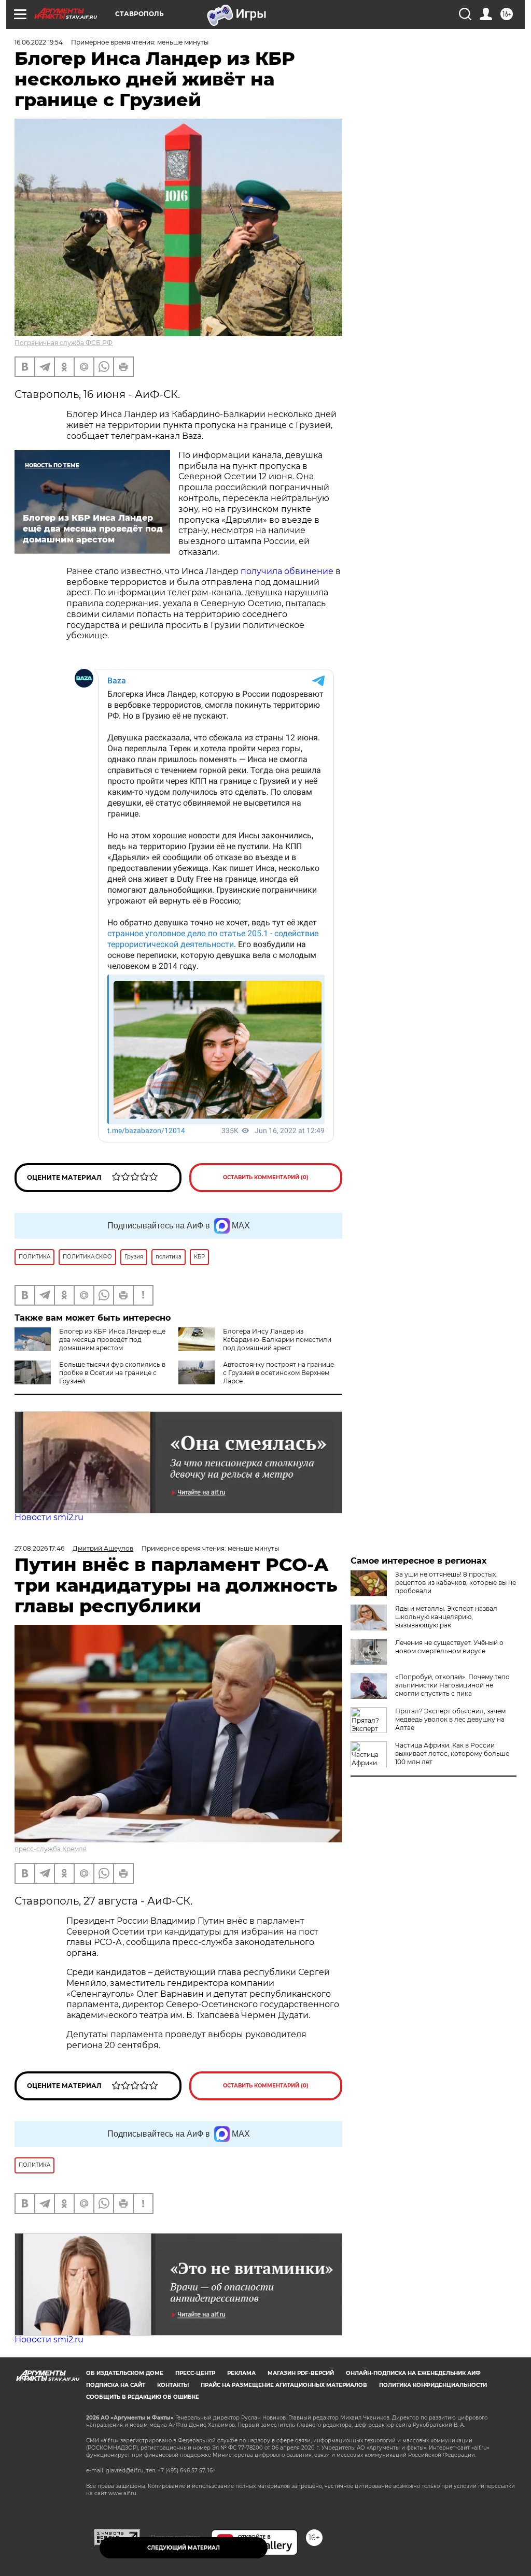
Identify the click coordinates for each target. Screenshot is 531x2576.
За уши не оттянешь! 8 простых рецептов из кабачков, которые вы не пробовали (456, 1583)
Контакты (173, 2385)
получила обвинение (287, 571)
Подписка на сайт (116, 2385)
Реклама (241, 2373)
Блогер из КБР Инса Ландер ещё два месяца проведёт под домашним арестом (112, 1340)
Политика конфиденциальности (433, 2385)
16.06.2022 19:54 (39, 42)
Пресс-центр (195, 2373)
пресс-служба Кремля (51, 1849)
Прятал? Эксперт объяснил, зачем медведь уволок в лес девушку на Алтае (450, 1719)
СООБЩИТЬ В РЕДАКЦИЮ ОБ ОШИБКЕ (143, 2397)
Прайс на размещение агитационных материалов (284, 2385)
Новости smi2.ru (49, 1517)
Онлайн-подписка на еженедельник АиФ (413, 2373)
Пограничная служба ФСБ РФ (64, 343)
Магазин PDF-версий (301, 2373)
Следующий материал (184, 2548)
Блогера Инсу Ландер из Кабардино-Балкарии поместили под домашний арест (277, 1340)
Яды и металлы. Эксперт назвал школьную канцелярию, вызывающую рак (446, 1617)
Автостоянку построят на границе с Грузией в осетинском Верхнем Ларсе (278, 1373)
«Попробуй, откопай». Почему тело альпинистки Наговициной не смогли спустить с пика (452, 1685)
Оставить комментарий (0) (266, 1177)
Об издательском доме (125, 2373)
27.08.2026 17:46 (39, 1548)
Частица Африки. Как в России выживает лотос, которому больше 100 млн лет (452, 1754)
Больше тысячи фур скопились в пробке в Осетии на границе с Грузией (112, 1373)
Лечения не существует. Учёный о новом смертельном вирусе (449, 1647)
